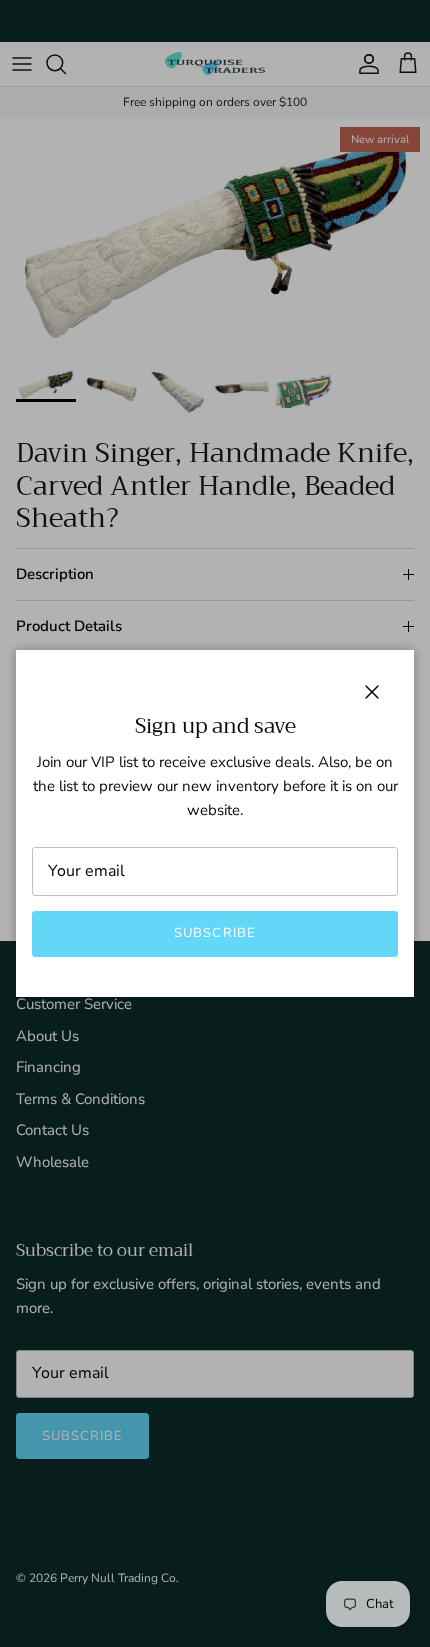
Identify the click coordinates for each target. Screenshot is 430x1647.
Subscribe (214, 933)
